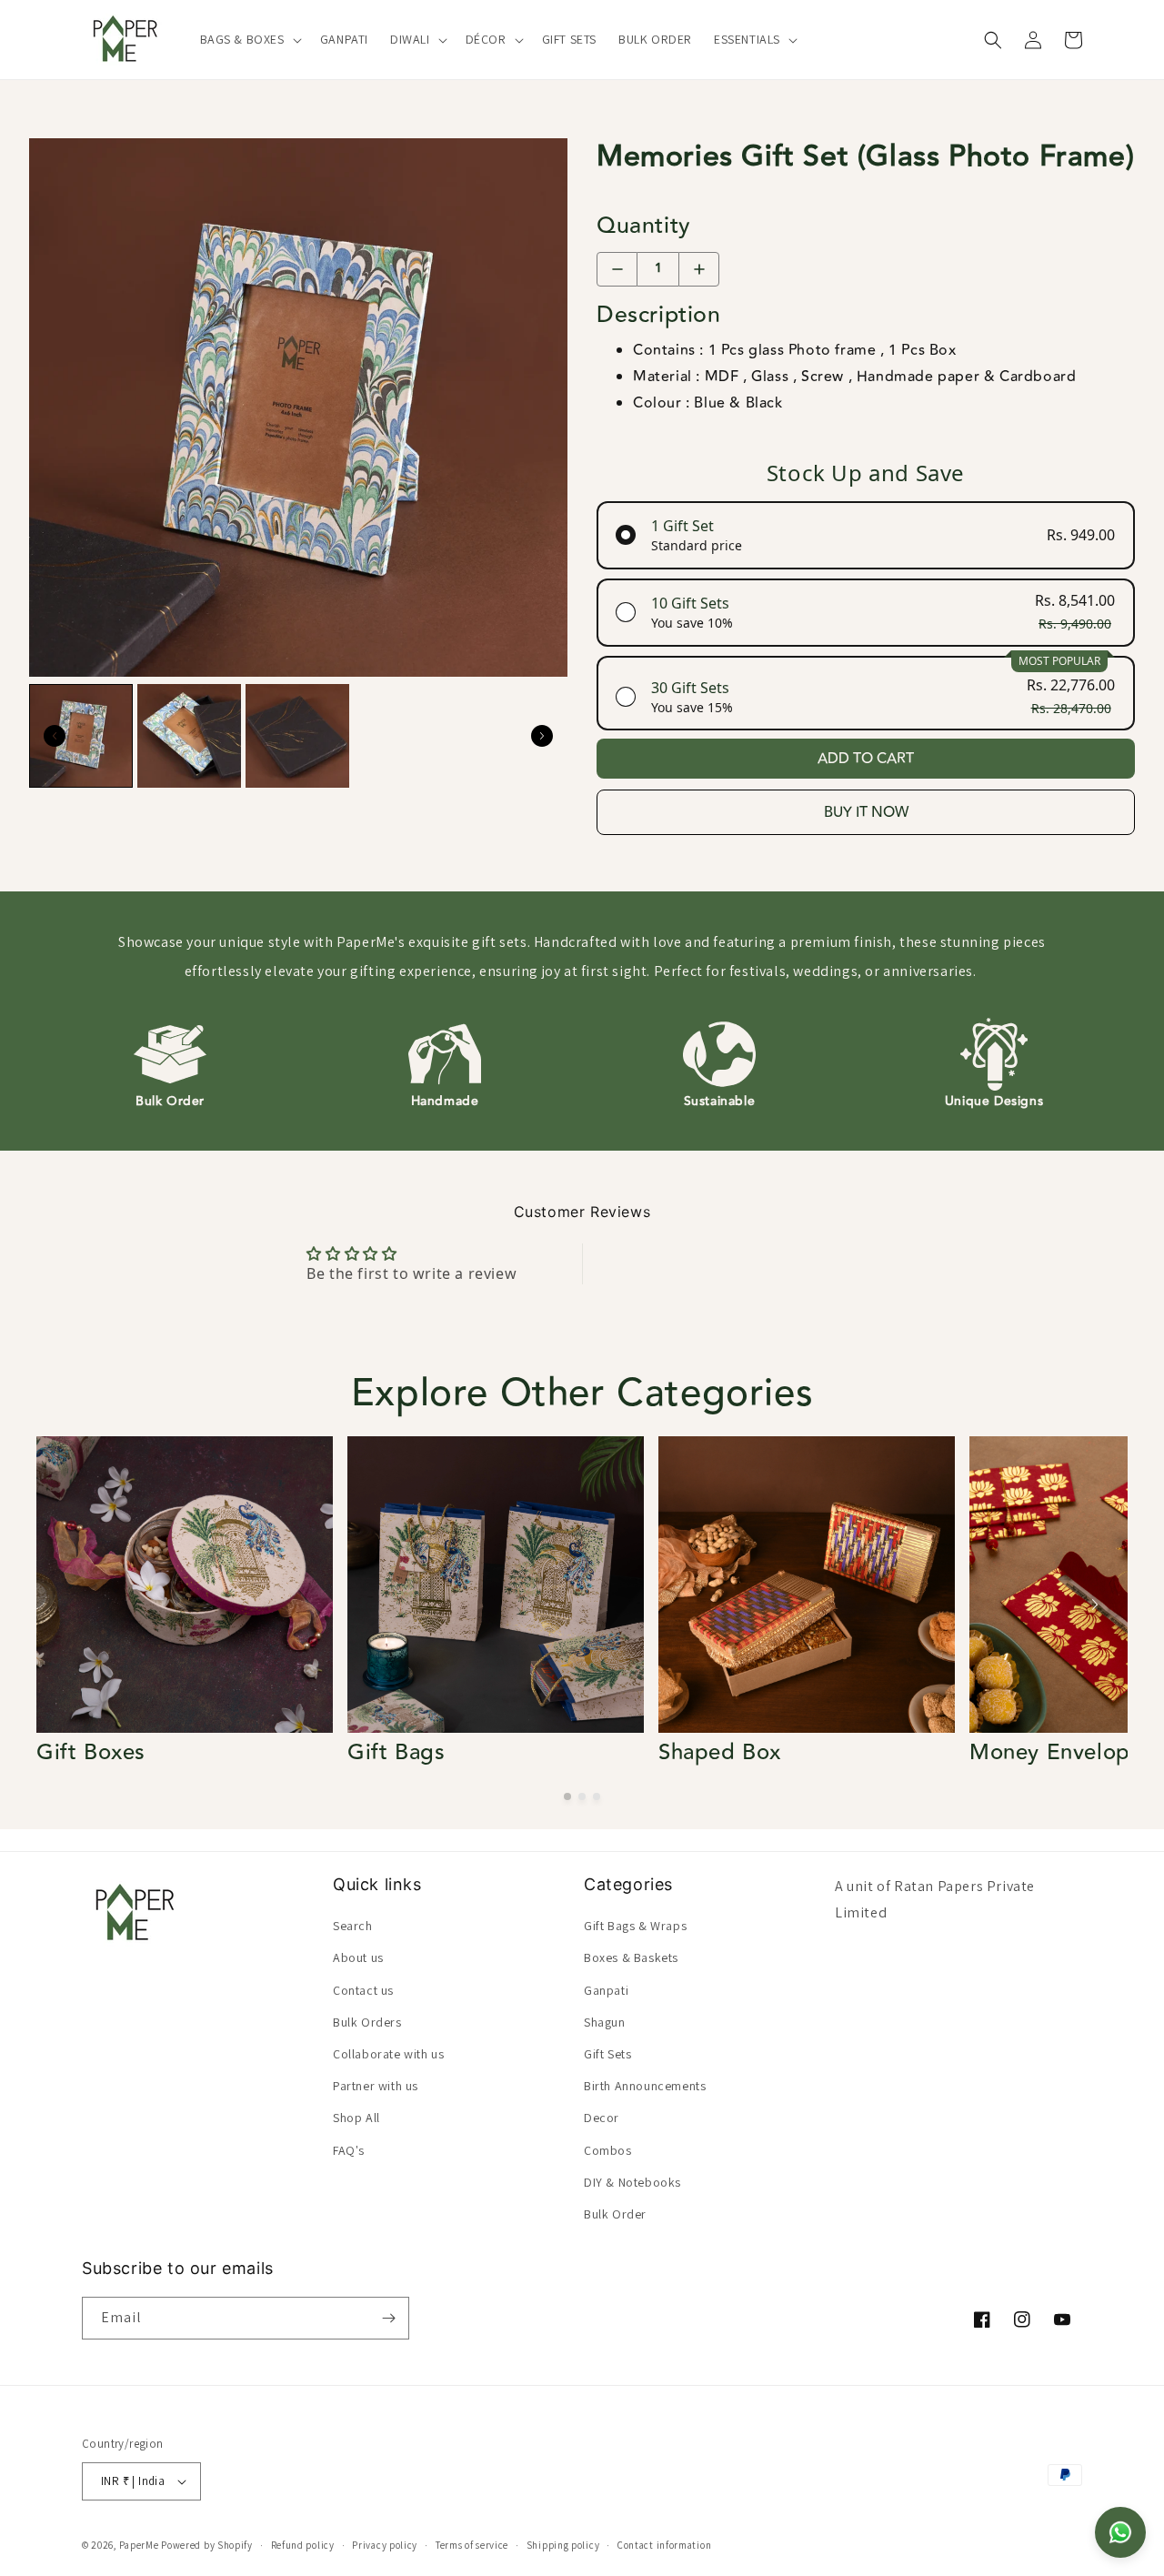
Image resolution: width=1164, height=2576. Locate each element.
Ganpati (606, 1989)
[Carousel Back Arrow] (55, 736)
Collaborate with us (388, 2054)
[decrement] (617, 269)
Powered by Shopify (207, 2545)
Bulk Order (615, 2214)
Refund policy (303, 2545)
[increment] (699, 269)
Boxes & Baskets (631, 1957)
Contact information (664, 2545)
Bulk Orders (367, 2022)
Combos (608, 2149)
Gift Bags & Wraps (635, 1926)
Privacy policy (385, 2545)
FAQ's (349, 2149)
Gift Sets (607, 2054)
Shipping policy (563, 2545)
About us (358, 1957)
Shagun (605, 2022)
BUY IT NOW (866, 812)
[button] (249, 39)
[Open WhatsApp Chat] (1120, 2532)
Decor (602, 2118)
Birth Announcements (645, 2086)
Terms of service (472, 2545)
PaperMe (139, 2545)
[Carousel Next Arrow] (542, 736)
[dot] (567, 1796)
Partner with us (376, 2086)
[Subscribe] (388, 2318)
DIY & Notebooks (632, 2182)
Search (353, 1926)
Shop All (356, 2118)
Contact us (363, 1989)
